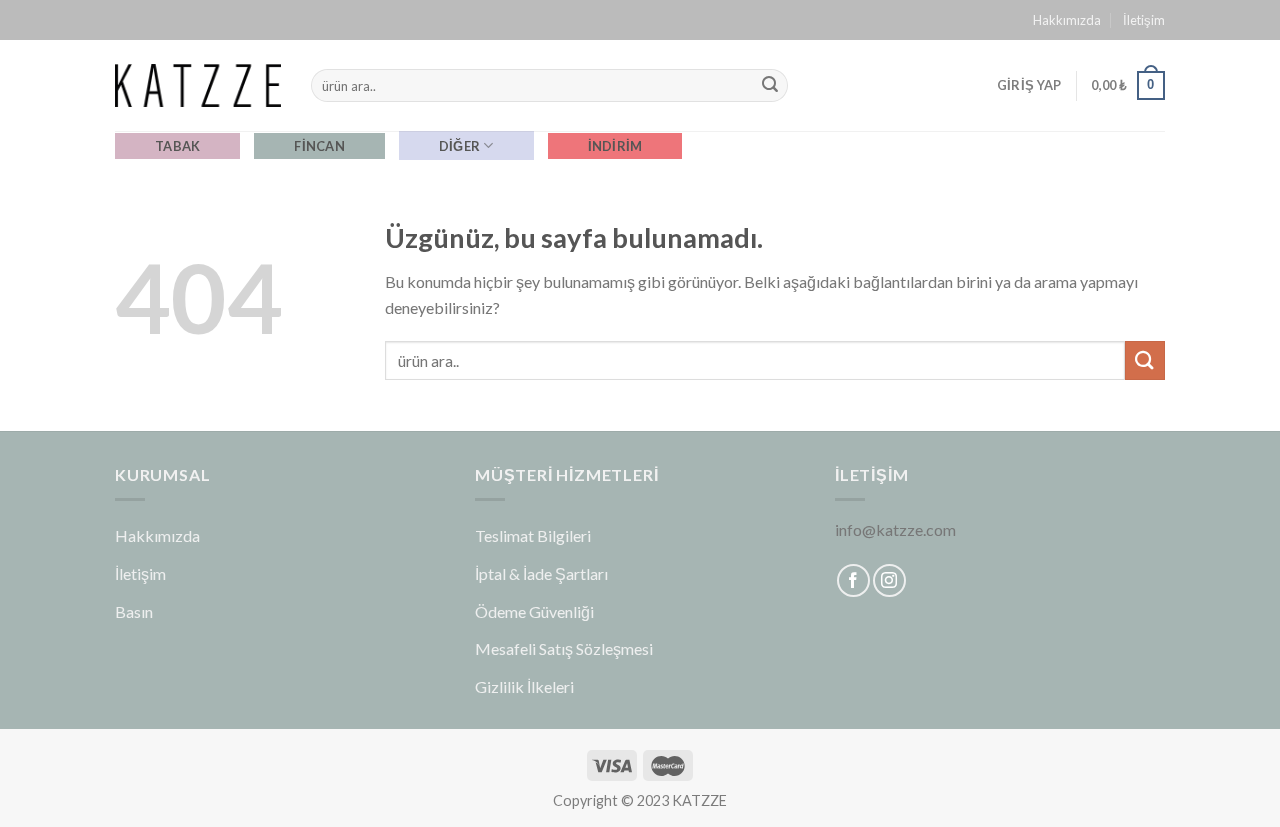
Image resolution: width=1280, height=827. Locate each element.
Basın (134, 611)
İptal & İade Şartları (541, 573)
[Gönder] (770, 86)
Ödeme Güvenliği (534, 611)
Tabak (177, 146)
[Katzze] (198, 85)
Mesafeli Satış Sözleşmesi (564, 648)
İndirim (615, 146)
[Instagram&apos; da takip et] (889, 580)
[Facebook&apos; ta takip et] (853, 580)
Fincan (319, 146)
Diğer (459, 146)
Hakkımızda (1067, 20)
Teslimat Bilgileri (533, 535)
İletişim (1144, 20)
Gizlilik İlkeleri (524, 686)
